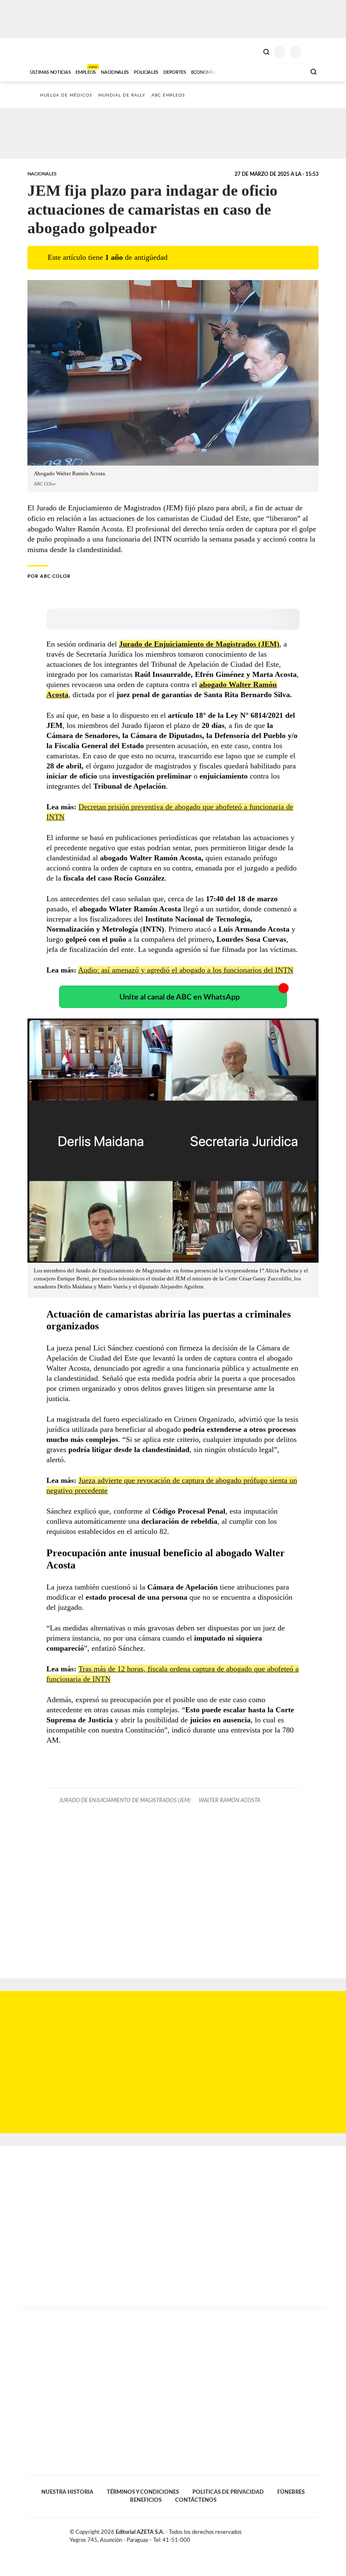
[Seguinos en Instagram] (315, 2534)
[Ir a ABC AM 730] (254, 71)
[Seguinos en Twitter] (297, 2534)
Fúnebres (291, 2492)
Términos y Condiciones (143, 2492)
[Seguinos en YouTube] (306, 2534)
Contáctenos (196, 2500)
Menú (313, 52)
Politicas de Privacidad (228, 2492)
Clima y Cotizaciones (252, 51)
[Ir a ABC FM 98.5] (288, 71)
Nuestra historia (67, 2492)
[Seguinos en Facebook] (289, 2534)
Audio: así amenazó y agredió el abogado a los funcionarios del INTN (186, 970)
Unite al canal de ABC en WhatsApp (180, 997)
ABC (43, 51)
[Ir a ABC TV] (231, 71)
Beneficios (146, 2500)
